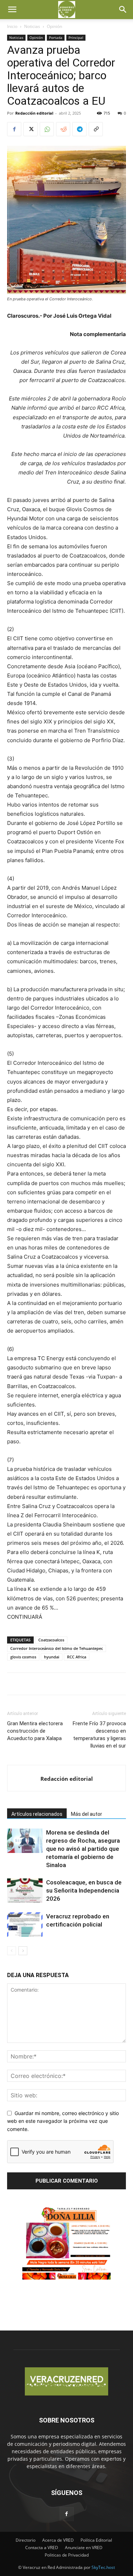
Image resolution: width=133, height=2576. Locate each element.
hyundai (52, 1657)
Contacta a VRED (42, 2548)
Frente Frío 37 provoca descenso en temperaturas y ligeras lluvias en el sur (99, 1735)
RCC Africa (77, 1657)
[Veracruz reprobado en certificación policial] (25, 1925)
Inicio (12, 26)
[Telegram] (79, 129)
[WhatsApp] (47, 129)
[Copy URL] (96, 129)
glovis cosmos (23, 1657)
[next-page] (23, 1951)
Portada (56, 37)
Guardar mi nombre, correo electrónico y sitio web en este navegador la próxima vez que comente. (63, 2121)
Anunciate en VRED (84, 2548)
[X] (31, 129)
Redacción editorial (34, 113)
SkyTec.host (103, 2567)
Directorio (26, 2540)
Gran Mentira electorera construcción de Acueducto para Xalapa (35, 1731)
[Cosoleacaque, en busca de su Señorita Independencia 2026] (25, 1891)
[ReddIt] (63, 129)
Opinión (54, 26)
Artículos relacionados (37, 1814)
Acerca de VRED (58, 2540)
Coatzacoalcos (51, 1640)
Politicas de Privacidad (67, 2555)
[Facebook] (14, 129)
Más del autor (87, 1814)
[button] (12, 10)
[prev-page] (12, 1951)
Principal (76, 37)
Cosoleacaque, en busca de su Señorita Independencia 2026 (84, 1890)
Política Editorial (96, 2540)
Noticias (32, 26)
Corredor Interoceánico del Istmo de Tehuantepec (57, 1648)
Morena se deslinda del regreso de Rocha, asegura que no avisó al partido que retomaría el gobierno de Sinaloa (83, 1849)
